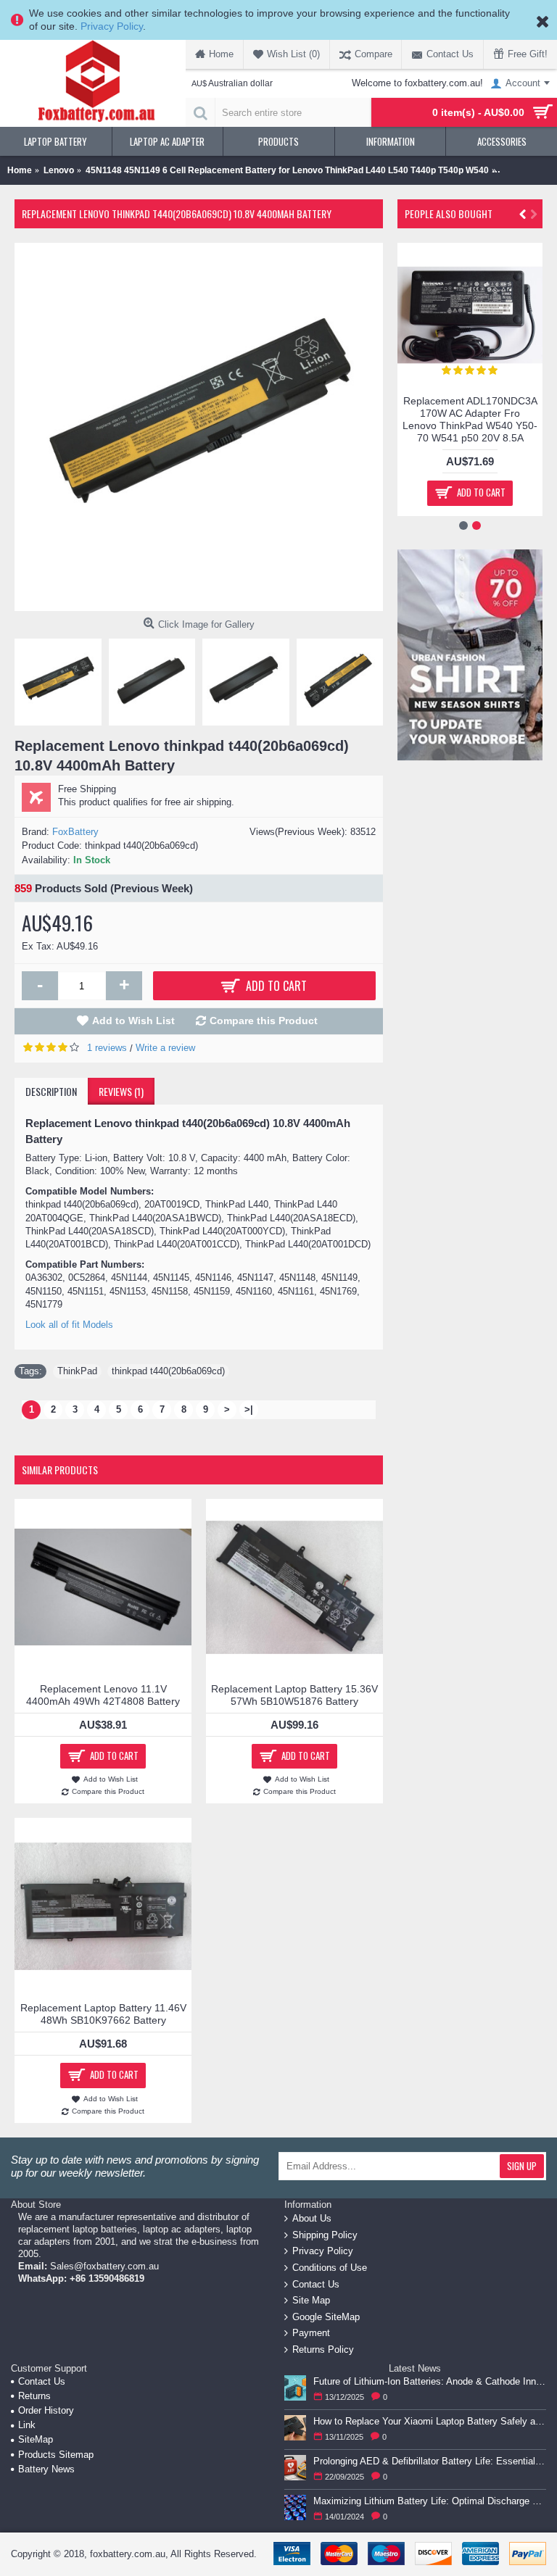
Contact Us (316, 2284)
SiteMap (36, 2439)
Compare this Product (264, 1021)
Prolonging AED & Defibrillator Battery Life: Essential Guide (430, 2461)
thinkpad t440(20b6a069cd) (168, 1371)
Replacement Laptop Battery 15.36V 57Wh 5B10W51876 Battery (294, 1695)
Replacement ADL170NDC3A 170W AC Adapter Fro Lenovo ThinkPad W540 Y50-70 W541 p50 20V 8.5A (470, 419)
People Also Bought (449, 213)
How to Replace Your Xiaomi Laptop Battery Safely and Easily (430, 2421)
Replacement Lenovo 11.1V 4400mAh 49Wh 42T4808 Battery (103, 1695)
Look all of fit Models (69, 1325)
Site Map (311, 2300)
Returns (34, 2396)
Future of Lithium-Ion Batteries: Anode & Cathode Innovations (430, 2381)
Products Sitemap (56, 2455)
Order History (46, 2410)
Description (51, 1091)
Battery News (46, 2469)
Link (27, 2425)
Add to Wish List (133, 1021)
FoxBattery (75, 832)
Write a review (165, 1048)
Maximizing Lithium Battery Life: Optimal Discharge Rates (430, 2501)
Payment (311, 2333)
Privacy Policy (112, 26)
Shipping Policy (325, 2235)
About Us (312, 2218)
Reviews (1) (121, 1091)
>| (249, 1409)
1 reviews (107, 1048)
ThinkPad (77, 1371)
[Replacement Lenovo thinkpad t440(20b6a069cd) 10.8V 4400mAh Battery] (199, 427)
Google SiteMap (326, 2317)
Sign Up (522, 2166)
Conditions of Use (330, 2268)
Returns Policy (323, 2349)
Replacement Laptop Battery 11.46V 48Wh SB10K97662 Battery (103, 2014)
